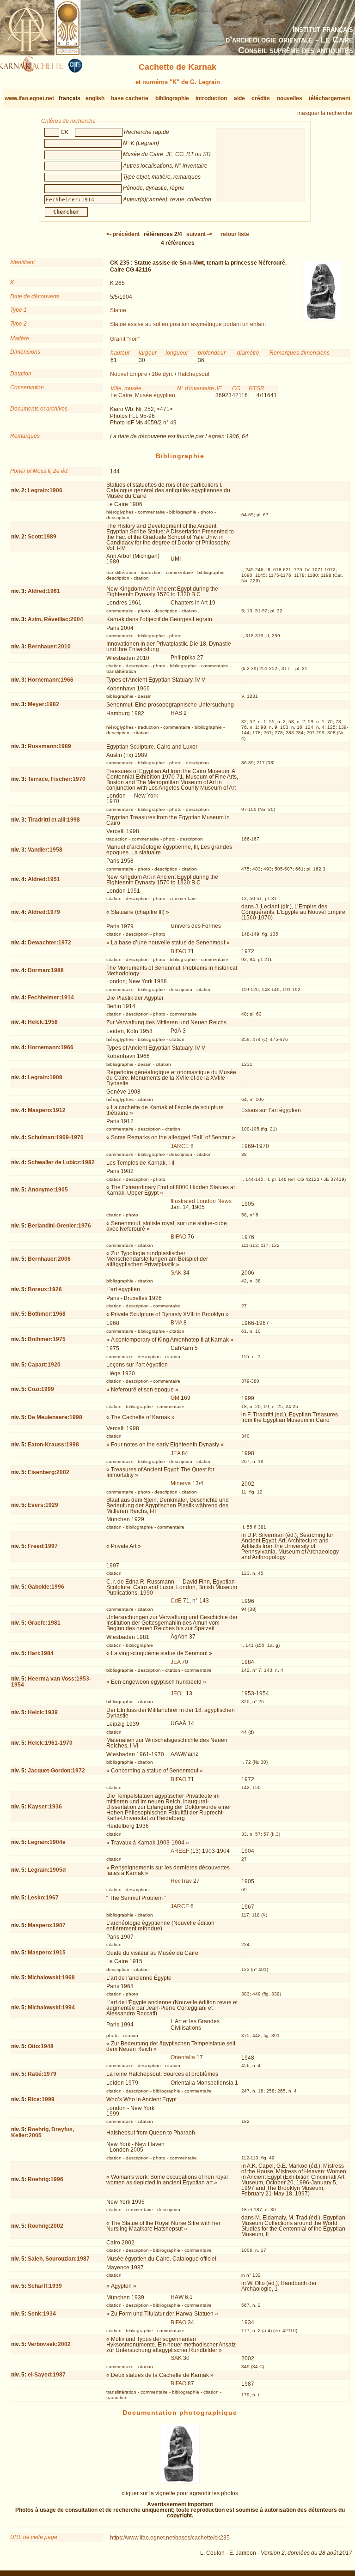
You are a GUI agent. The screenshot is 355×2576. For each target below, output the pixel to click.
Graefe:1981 (44, 1623)
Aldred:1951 (44, 879)
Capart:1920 (44, 1365)
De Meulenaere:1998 (55, 1417)
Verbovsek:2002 (49, 2344)
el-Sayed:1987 (47, 2375)
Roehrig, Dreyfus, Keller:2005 (43, 2132)
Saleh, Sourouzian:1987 (59, 2259)
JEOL (177, 1693)
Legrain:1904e (47, 1842)
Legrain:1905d (47, 1870)
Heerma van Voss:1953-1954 (51, 1682)
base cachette (130, 98)
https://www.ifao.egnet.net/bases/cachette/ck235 (170, 2538)
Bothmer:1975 (47, 1339)
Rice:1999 (41, 2099)
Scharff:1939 (45, 2286)
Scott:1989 (42, 537)
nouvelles (290, 98)
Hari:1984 (41, 1653)
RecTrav (181, 1881)
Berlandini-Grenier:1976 (59, 1226)
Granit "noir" (125, 339)
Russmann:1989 (49, 746)
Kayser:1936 (45, 1807)
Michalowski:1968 (51, 1977)
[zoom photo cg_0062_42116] (180, 2482)
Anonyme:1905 (48, 1190)
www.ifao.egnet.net (29, 98)
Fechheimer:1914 (51, 998)
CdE (176, 1601)
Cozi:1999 (41, 1389)
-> (199, 234)
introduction (211, 98)
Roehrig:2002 (46, 2226)
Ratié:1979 (42, 2074)
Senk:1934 (42, 2314)
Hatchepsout (193, 374)
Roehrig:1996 (46, 2179)
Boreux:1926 (45, 1289)
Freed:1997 (43, 1546)
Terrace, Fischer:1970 (57, 779)
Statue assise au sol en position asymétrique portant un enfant (188, 324)
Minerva (181, 1483)
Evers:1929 (43, 1505)
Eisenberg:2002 (49, 1472)
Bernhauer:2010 (49, 647)
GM (175, 1398)
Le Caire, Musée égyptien (143, 395)
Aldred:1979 (44, 912)
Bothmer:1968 (47, 1314)
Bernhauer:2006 (49, 1259)
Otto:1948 (41, 2046)
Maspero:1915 (47, 1953)
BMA (176, 1323)
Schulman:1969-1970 (56, 1137)
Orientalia (183, 2057)
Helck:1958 (43, 1022)
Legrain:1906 (45, 490)
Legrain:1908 (45, 1077)
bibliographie (172, 98)
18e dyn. (162, 374)
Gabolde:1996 (46, 1587)
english (95, 98)
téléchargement (330, 98)
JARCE (180, 1146)
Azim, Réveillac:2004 (55, 619)
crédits (261, 98)
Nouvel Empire (129, 374)
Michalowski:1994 (51, 2008)
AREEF (180, 1851)
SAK (176, 1273)
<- (123, 234)
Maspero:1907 (47, 1925)
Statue (118, 310)
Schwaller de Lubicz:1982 (61, 1162)
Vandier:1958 (45, 850)
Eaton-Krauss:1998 (53, 1445)
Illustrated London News (201, 1201)
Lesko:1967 (43, 1898)
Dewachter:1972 (49, 943)
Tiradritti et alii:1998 (54, 820)
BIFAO (178, 951)
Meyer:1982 (43, 704)
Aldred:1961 (44, 591)
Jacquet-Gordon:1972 (56, 1771)
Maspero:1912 (47, 1110)
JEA (175, 1453)
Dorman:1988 (46, 970)
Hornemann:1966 (51, 680)
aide (239, 98)
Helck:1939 (43, 1712)
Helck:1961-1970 (50, 1743)
